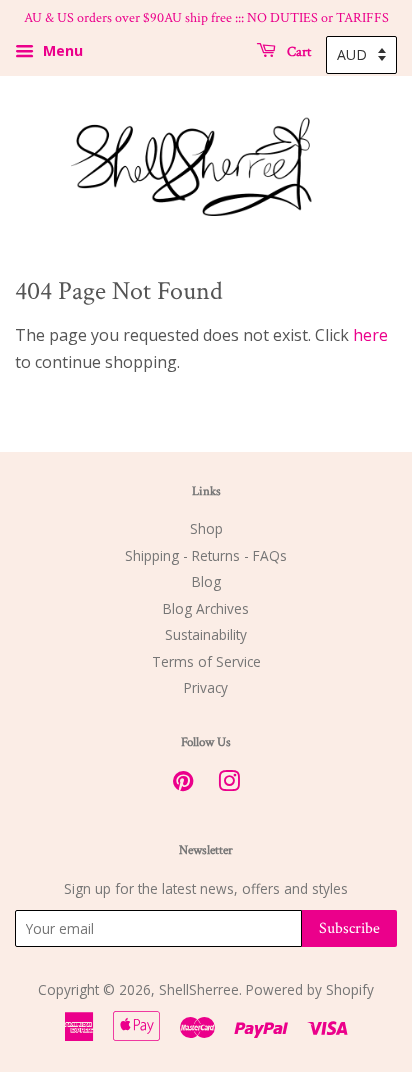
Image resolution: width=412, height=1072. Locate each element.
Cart (297, 51)
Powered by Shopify (310, 989)
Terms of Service (206, 661)
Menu (61, 50)
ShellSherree (199, 989)
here (370, 335)
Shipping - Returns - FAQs (206, 555)
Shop (206, 528)
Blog (206, 581)
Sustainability (206, 634)
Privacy (206, 687)
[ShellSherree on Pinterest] (183, 784)
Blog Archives (206, 608)
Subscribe (349, 928)
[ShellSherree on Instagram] (229, 784)
